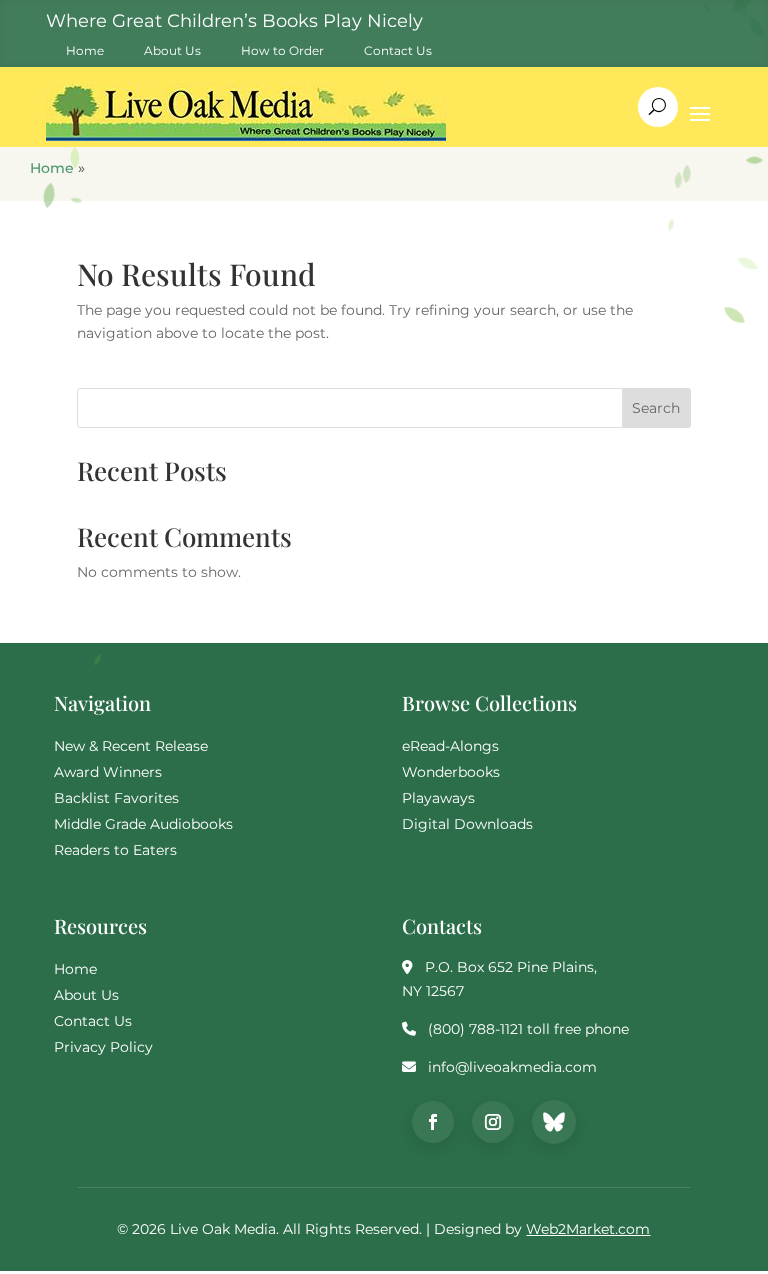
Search (656, 408)
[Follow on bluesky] (554, 1122)
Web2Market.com (588, 1229)
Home (52, 168)
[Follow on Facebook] (433, 1122)
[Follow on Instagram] (493, 1122)
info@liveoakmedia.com (512, 1067)
